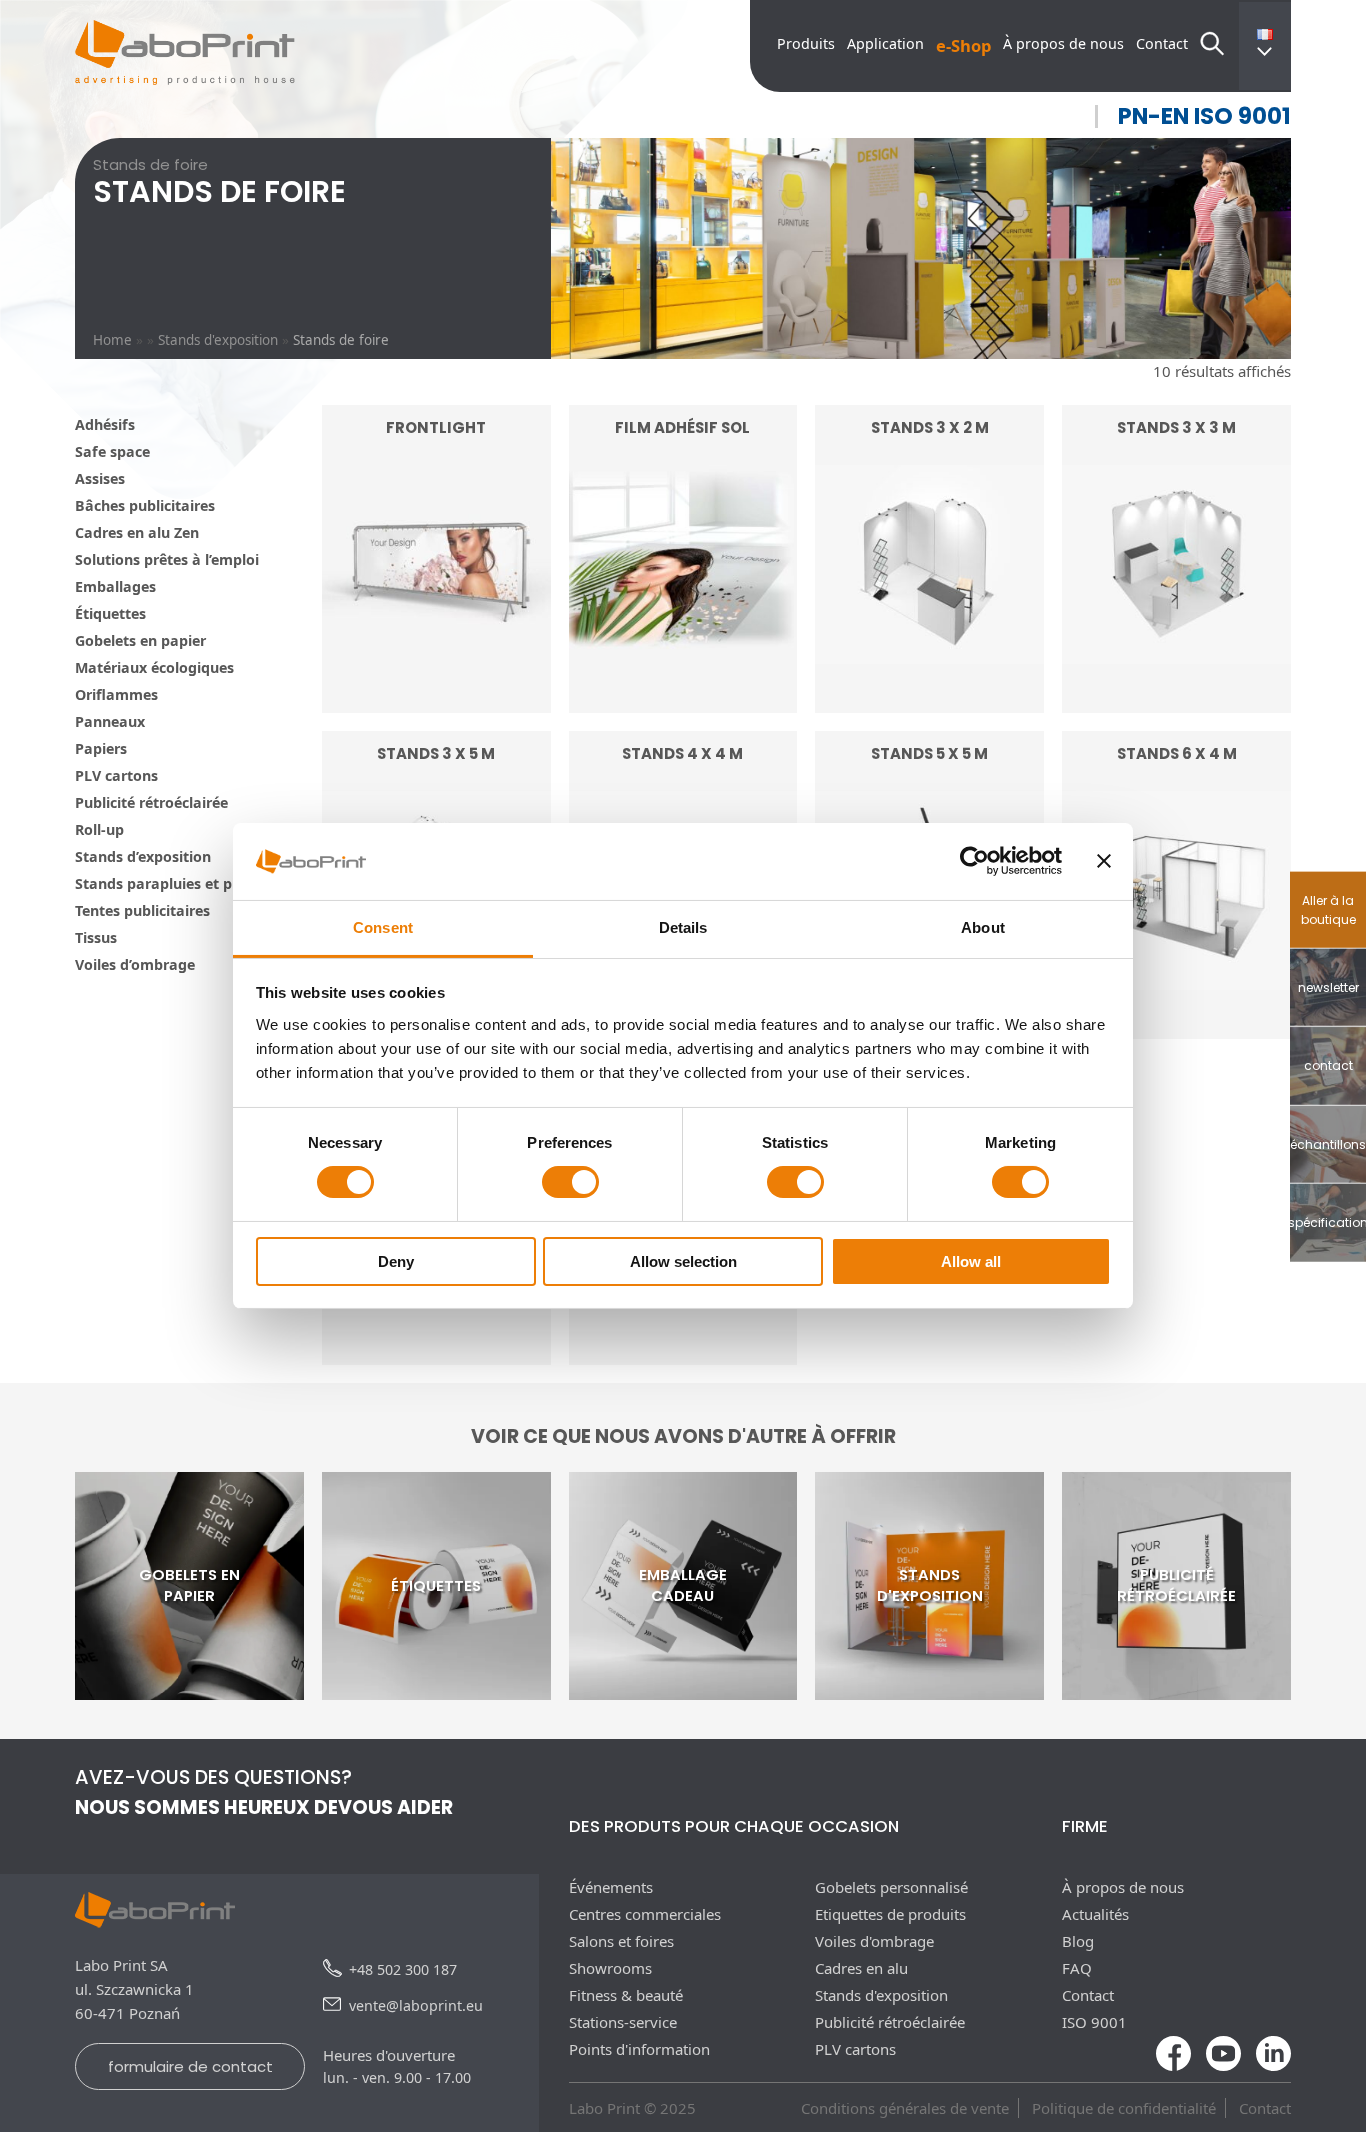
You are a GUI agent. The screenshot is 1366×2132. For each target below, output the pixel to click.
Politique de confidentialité (1124, 2108)
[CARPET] (683, 1353)
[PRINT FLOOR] (436, 1353)
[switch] (570, 1182)
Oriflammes (116, 694)
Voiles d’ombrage (135, 964)
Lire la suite (436, 659)
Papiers (101, 748)
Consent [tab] (383, 927)
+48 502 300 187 (403, 1969)
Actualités (1095, 1914)
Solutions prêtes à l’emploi (167, 559)
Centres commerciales (645, 1914)
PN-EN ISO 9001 (1204, 116)
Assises (100, 478)
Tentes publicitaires (142, 910)
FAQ (1077, 1968)
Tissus (96, 937)
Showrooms (610, 1968)
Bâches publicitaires (145, 505)
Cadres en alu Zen (137, 532)
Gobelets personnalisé (891, 1887)
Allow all (971, 1261)
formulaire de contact (190, 2066)
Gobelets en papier (140, 640)
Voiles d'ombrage (874, 1941)
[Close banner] (1104, 861)
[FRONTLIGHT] (436, 701)
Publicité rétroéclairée (151, 802)
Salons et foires (621, 1941)
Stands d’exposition (143, 856)
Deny (396, 1261)
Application (885, 43)
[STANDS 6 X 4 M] (1176, 1027)
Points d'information (639, 2049)
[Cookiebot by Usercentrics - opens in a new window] (974, 861)
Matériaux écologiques (154, 667)
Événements (611, 1887)
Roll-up (99, 829)
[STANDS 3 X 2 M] (929, 701)
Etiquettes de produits (890, 1914)
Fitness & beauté (626, 1995)
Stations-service (623, 2022)
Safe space (112, 451)
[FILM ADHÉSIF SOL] (683, 701)
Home (112, 340)
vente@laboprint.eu (416, 2005)
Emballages (115, 586)
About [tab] (983, 927)
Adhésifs (105, 424)
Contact (1162, 43)
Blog (1078, 1941)
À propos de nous (1063, 43)
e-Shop (963, 45)
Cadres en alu (861, 1968)
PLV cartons (116, 775)
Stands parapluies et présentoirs (188, 883)
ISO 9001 (1094, 2022)
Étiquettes (110, 613)
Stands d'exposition (218, 340)
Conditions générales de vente (905, 2108)
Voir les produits (929, 659)
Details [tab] (683, 927)
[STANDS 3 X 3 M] (1176, 701)
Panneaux (110, 721)
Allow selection (683, 1261)
